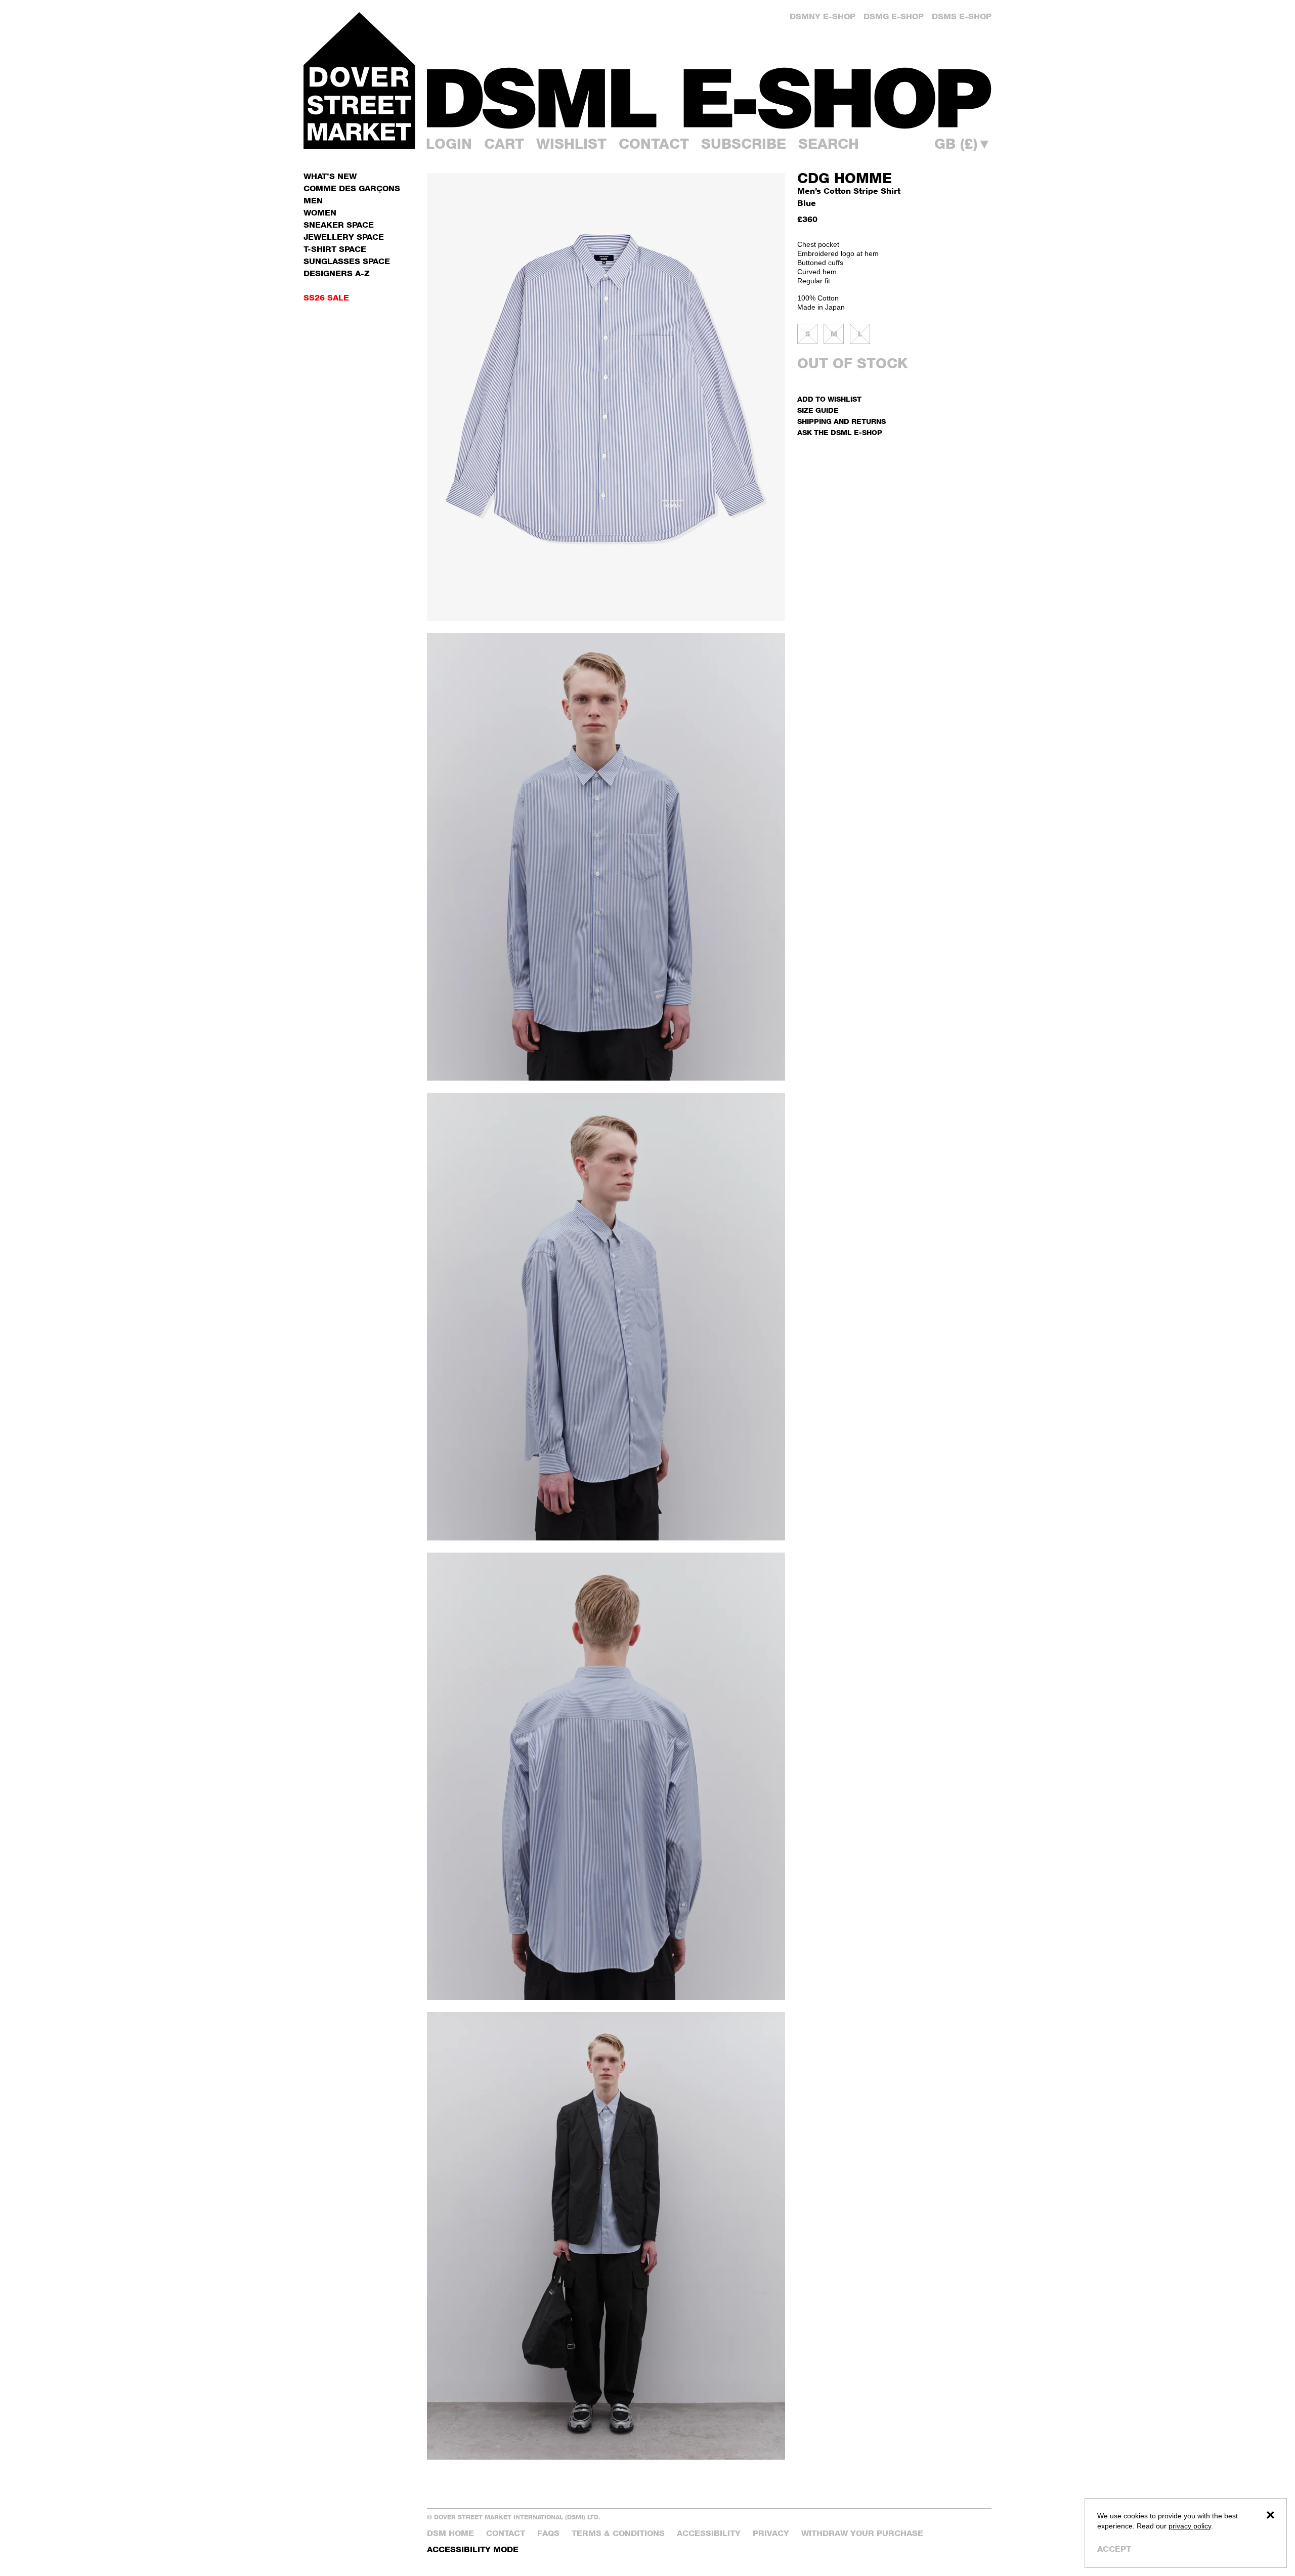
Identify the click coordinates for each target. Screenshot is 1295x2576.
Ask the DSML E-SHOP (840, 432)
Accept (1114, 2549)
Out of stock (853, 363)
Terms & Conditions (618, 2533)
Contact (654, 144)
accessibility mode (473, 2549)
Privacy (771, 2533)
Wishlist (571, 144)
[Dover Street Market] (359, 80)
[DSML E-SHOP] (709, 98)
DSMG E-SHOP (894, 16)
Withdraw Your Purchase (862, 2533)
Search (829, 144)
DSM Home (450, 2533)
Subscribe (744, 144)
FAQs (548, 2533)
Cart (504, 144)
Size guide (818, 410)
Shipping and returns (841, 421)
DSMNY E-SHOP (823, 16)
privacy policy (1190, 2526)
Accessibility (709, 2533)
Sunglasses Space (347, 261)
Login (449, 144)
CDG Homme (845, 178)
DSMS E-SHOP (962, 16)
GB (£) (963, 144)
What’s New (330, 176)
